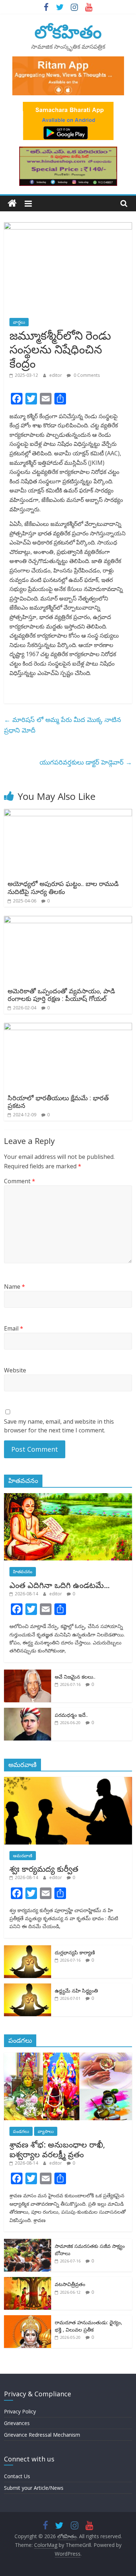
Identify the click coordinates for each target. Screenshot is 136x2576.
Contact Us (17, 2476)
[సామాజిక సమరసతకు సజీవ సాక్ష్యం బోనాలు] (28, 2243)
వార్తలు (19, 322)
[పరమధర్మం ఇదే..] (28, 1712)
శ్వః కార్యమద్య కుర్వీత (44, 1869)
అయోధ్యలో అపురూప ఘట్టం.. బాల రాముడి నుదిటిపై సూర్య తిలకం (63, 888)
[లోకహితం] (12, 204)
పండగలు (21, 2131)
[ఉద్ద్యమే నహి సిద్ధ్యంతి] (28, 1987)
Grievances (17, 2423)
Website (15, 1370)
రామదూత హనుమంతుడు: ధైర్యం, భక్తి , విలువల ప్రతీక (88, 2326)
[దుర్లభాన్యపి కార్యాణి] (28, 1949)
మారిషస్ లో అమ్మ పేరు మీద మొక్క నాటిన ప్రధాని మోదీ (63, 725)
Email (14, 1328)
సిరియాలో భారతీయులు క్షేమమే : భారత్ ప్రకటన (58, 1102)
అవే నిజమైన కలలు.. (75, 1677)
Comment (20, 1181)
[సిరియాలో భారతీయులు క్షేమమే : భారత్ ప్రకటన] (68, 1027)
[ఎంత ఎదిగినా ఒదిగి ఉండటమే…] (68, 1497)
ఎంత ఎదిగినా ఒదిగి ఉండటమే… (60, 1585)
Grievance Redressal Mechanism (42, 2435)
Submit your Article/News (34, 2488)
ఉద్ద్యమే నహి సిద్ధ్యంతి (76, 1991)
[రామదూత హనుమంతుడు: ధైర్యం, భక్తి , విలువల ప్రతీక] (28, 2319)
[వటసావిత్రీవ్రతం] (28, 2281)
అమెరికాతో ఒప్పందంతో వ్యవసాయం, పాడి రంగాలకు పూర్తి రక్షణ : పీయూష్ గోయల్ (61, 995)
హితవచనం (23, 1572)
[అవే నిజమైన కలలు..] (28, 1673)
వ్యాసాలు (46, 2131)
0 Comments (86, 375)
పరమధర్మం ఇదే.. (71, 1715)
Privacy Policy (20, 2411)
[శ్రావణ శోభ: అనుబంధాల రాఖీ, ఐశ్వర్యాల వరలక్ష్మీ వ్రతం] (68, 2056)
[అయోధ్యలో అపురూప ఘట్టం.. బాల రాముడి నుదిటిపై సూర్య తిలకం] (68, 813)
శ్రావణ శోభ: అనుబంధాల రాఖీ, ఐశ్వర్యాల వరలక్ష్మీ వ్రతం (57, 2149)
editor (56, 375)
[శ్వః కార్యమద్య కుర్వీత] (68, 1781)
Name (15, 1287)
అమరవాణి (23, 1856)
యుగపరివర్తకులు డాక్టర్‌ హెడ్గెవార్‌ (86, 762)
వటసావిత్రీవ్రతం (70, 2284)
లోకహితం (68, 31)
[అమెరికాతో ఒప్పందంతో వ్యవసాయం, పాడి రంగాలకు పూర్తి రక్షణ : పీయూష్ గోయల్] (68, 920)
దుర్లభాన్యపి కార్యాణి (75, 1952)
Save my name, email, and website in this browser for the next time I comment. (59, 1426)
